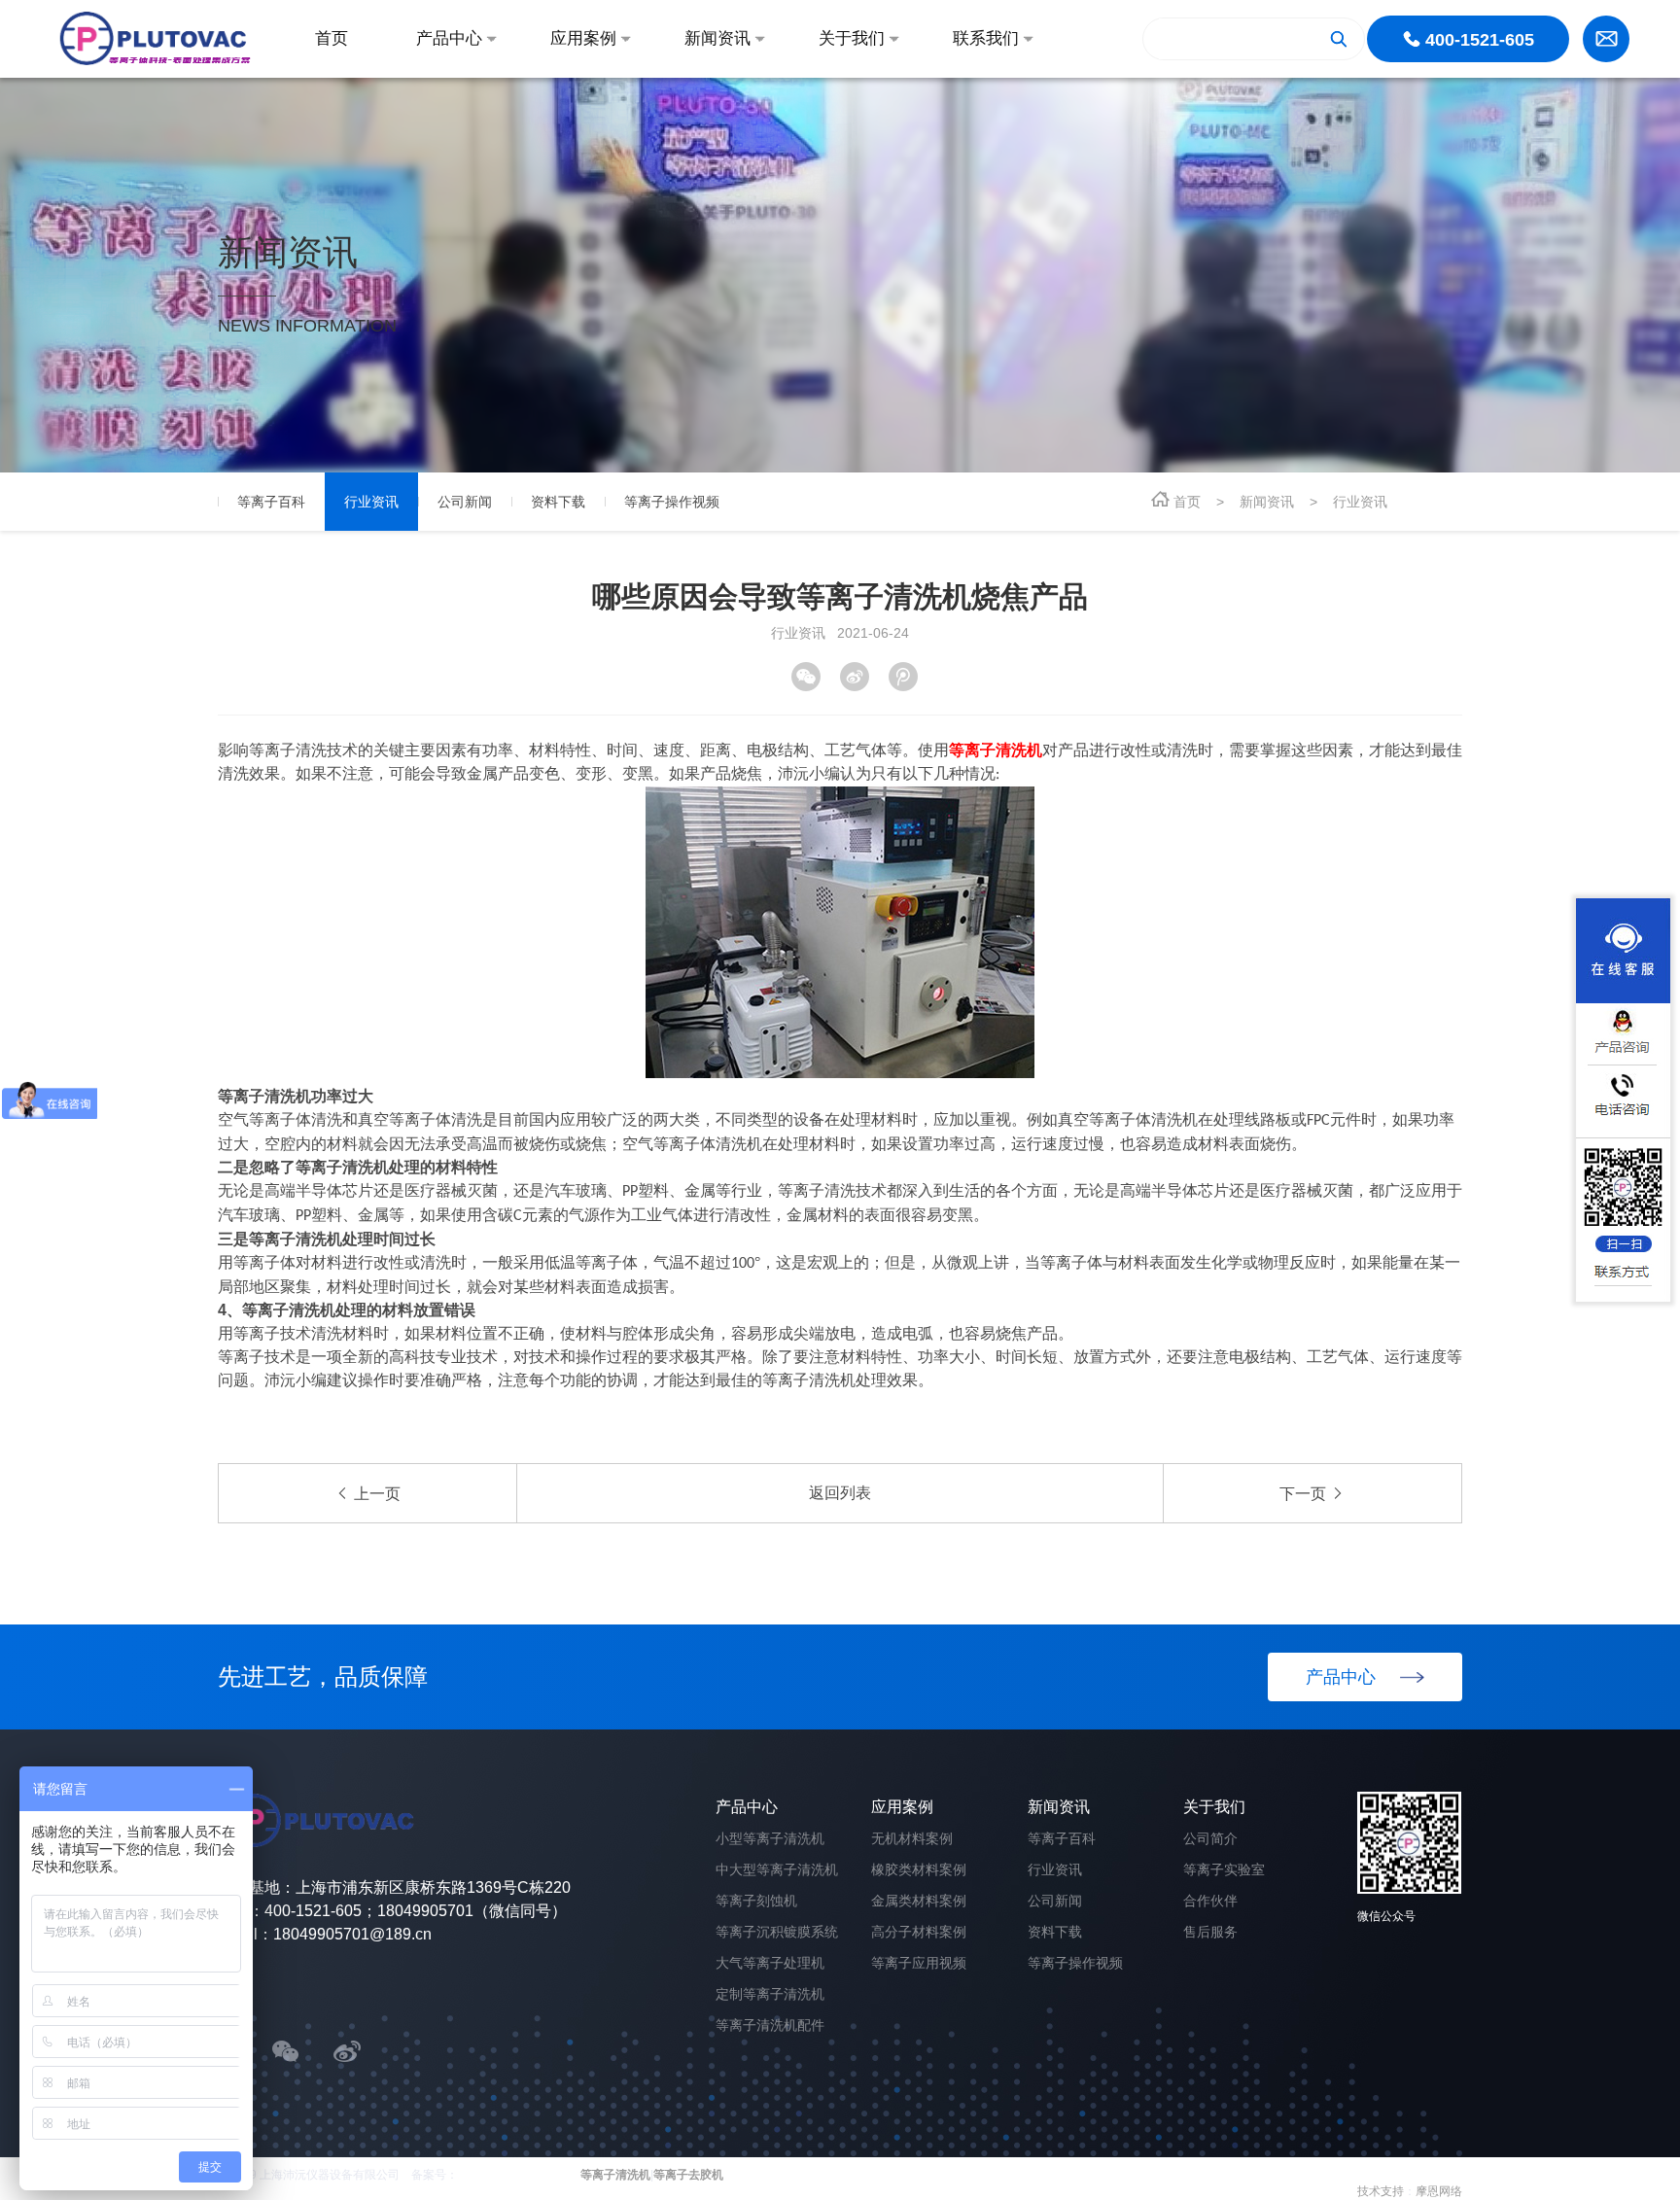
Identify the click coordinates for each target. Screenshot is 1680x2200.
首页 (1187, 502)
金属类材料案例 (919, 1901)
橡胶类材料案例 (919, 1869)
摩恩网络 (1439, 2191)
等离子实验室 (1224, 1869)
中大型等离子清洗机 (777, 1869)
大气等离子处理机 (770, 1963)
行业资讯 (1360, 502)
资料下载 (1055, 1932)
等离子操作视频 (1075, 1963)
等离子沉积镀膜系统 (777, 1932)
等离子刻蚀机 (756, 1901)
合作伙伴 (1210, 1901)
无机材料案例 (912, 1838)
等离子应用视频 (919, 1963)
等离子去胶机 (688, 2175)
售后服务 (1210, 1932)
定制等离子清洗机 (770, 1994)
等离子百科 (1062, 1838)
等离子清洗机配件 (770, 2025)
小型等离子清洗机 (770, 1838)
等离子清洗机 (615, 2175)
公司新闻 (1055, 1901)
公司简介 (1210, 1838)
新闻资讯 (1267, 502)
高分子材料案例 (919, 1932)
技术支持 (1381, 2191)
